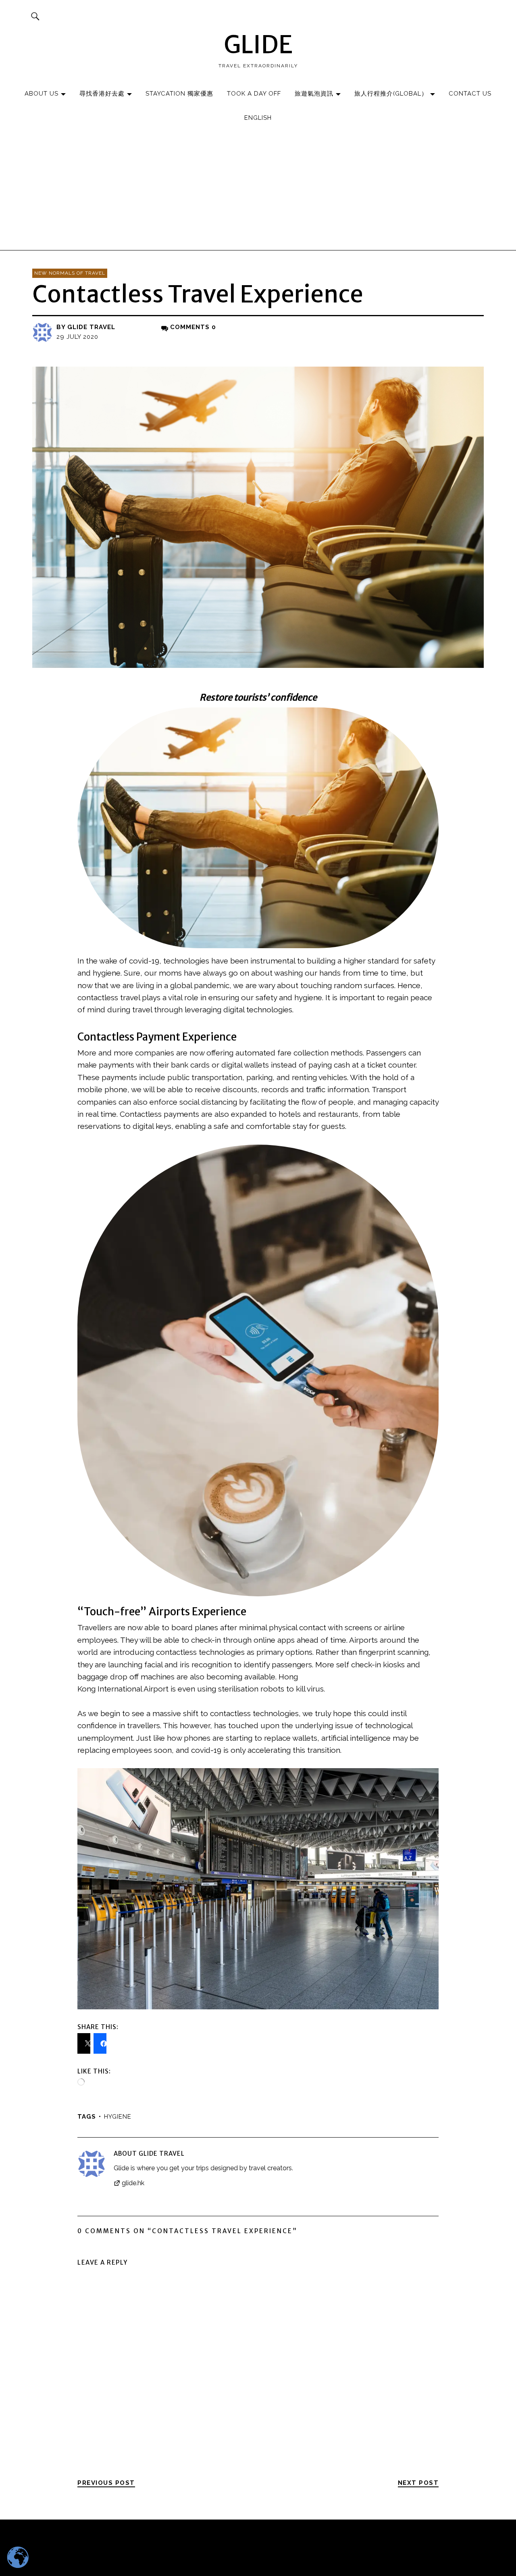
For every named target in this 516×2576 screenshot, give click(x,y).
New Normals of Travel (70, 273)
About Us (42, 94)
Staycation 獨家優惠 (179, 94)
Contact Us (470, 94)
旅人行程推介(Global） (391, 94)
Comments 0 (193, 327)
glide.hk (133, 2183)
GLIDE (258, 45)
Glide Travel (91, 327)
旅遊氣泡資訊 (314, 94)
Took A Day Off (254, 94)
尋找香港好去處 (102, 94)
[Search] (35, 16)
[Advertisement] (258, 190)
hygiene (118, 2117)
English (258, 118)
